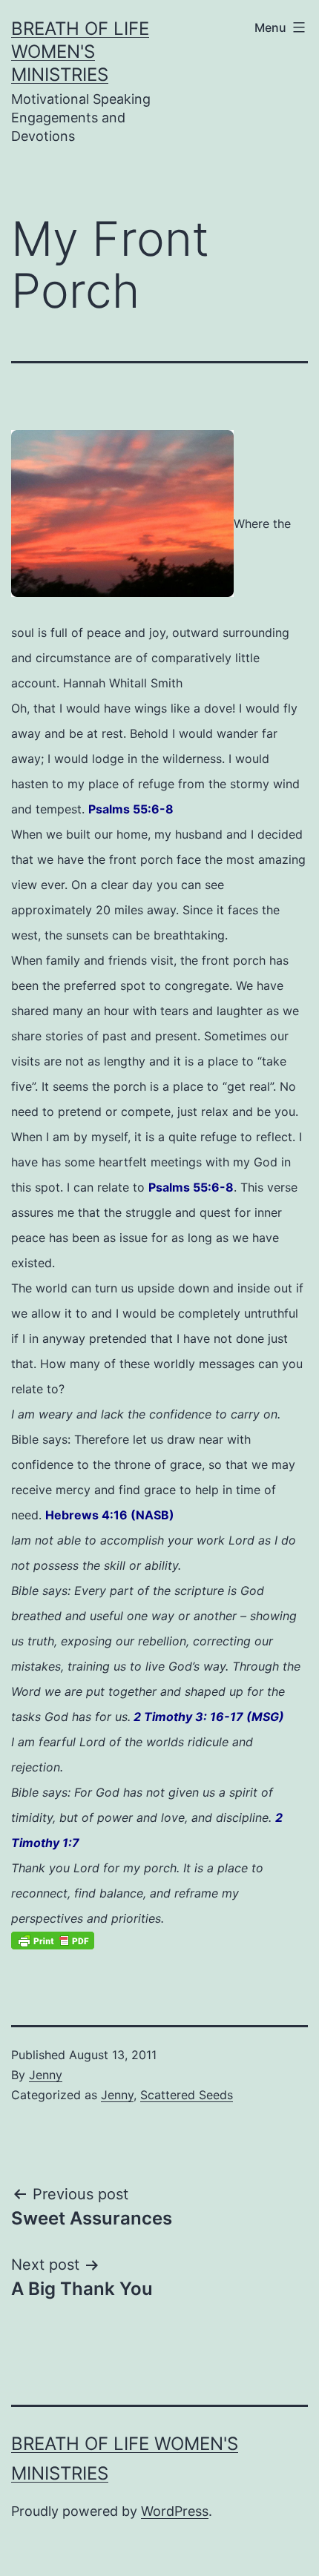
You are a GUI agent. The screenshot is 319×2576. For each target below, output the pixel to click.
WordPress (175, 2511)
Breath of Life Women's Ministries (80, 52)
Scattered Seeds (187, 2095)
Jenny (46, 2075)
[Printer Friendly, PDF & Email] (53, 1939)
